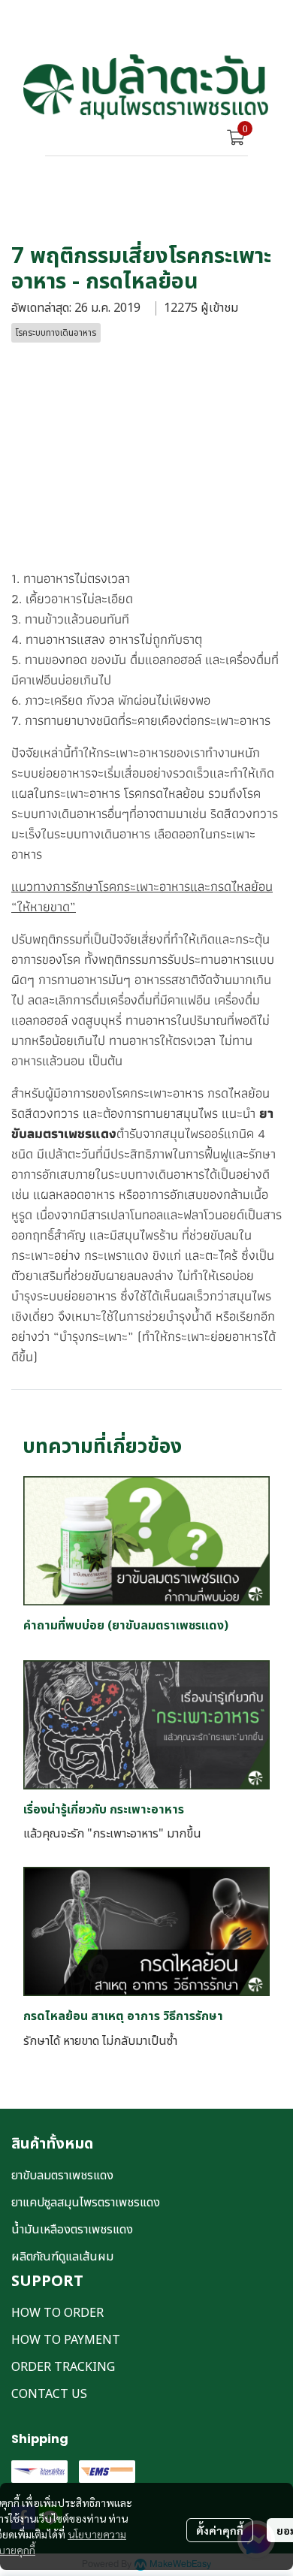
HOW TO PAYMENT (66, 2340)
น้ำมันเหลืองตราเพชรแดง (72, 2230)
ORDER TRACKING (63, 2367)
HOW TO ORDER (57, 2313)
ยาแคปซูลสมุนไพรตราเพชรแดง (86, 2203)
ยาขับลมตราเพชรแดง (62, 2176)
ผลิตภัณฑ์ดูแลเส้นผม (62, 2257)
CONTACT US (49, 2394)
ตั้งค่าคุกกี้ (220, 2530)
